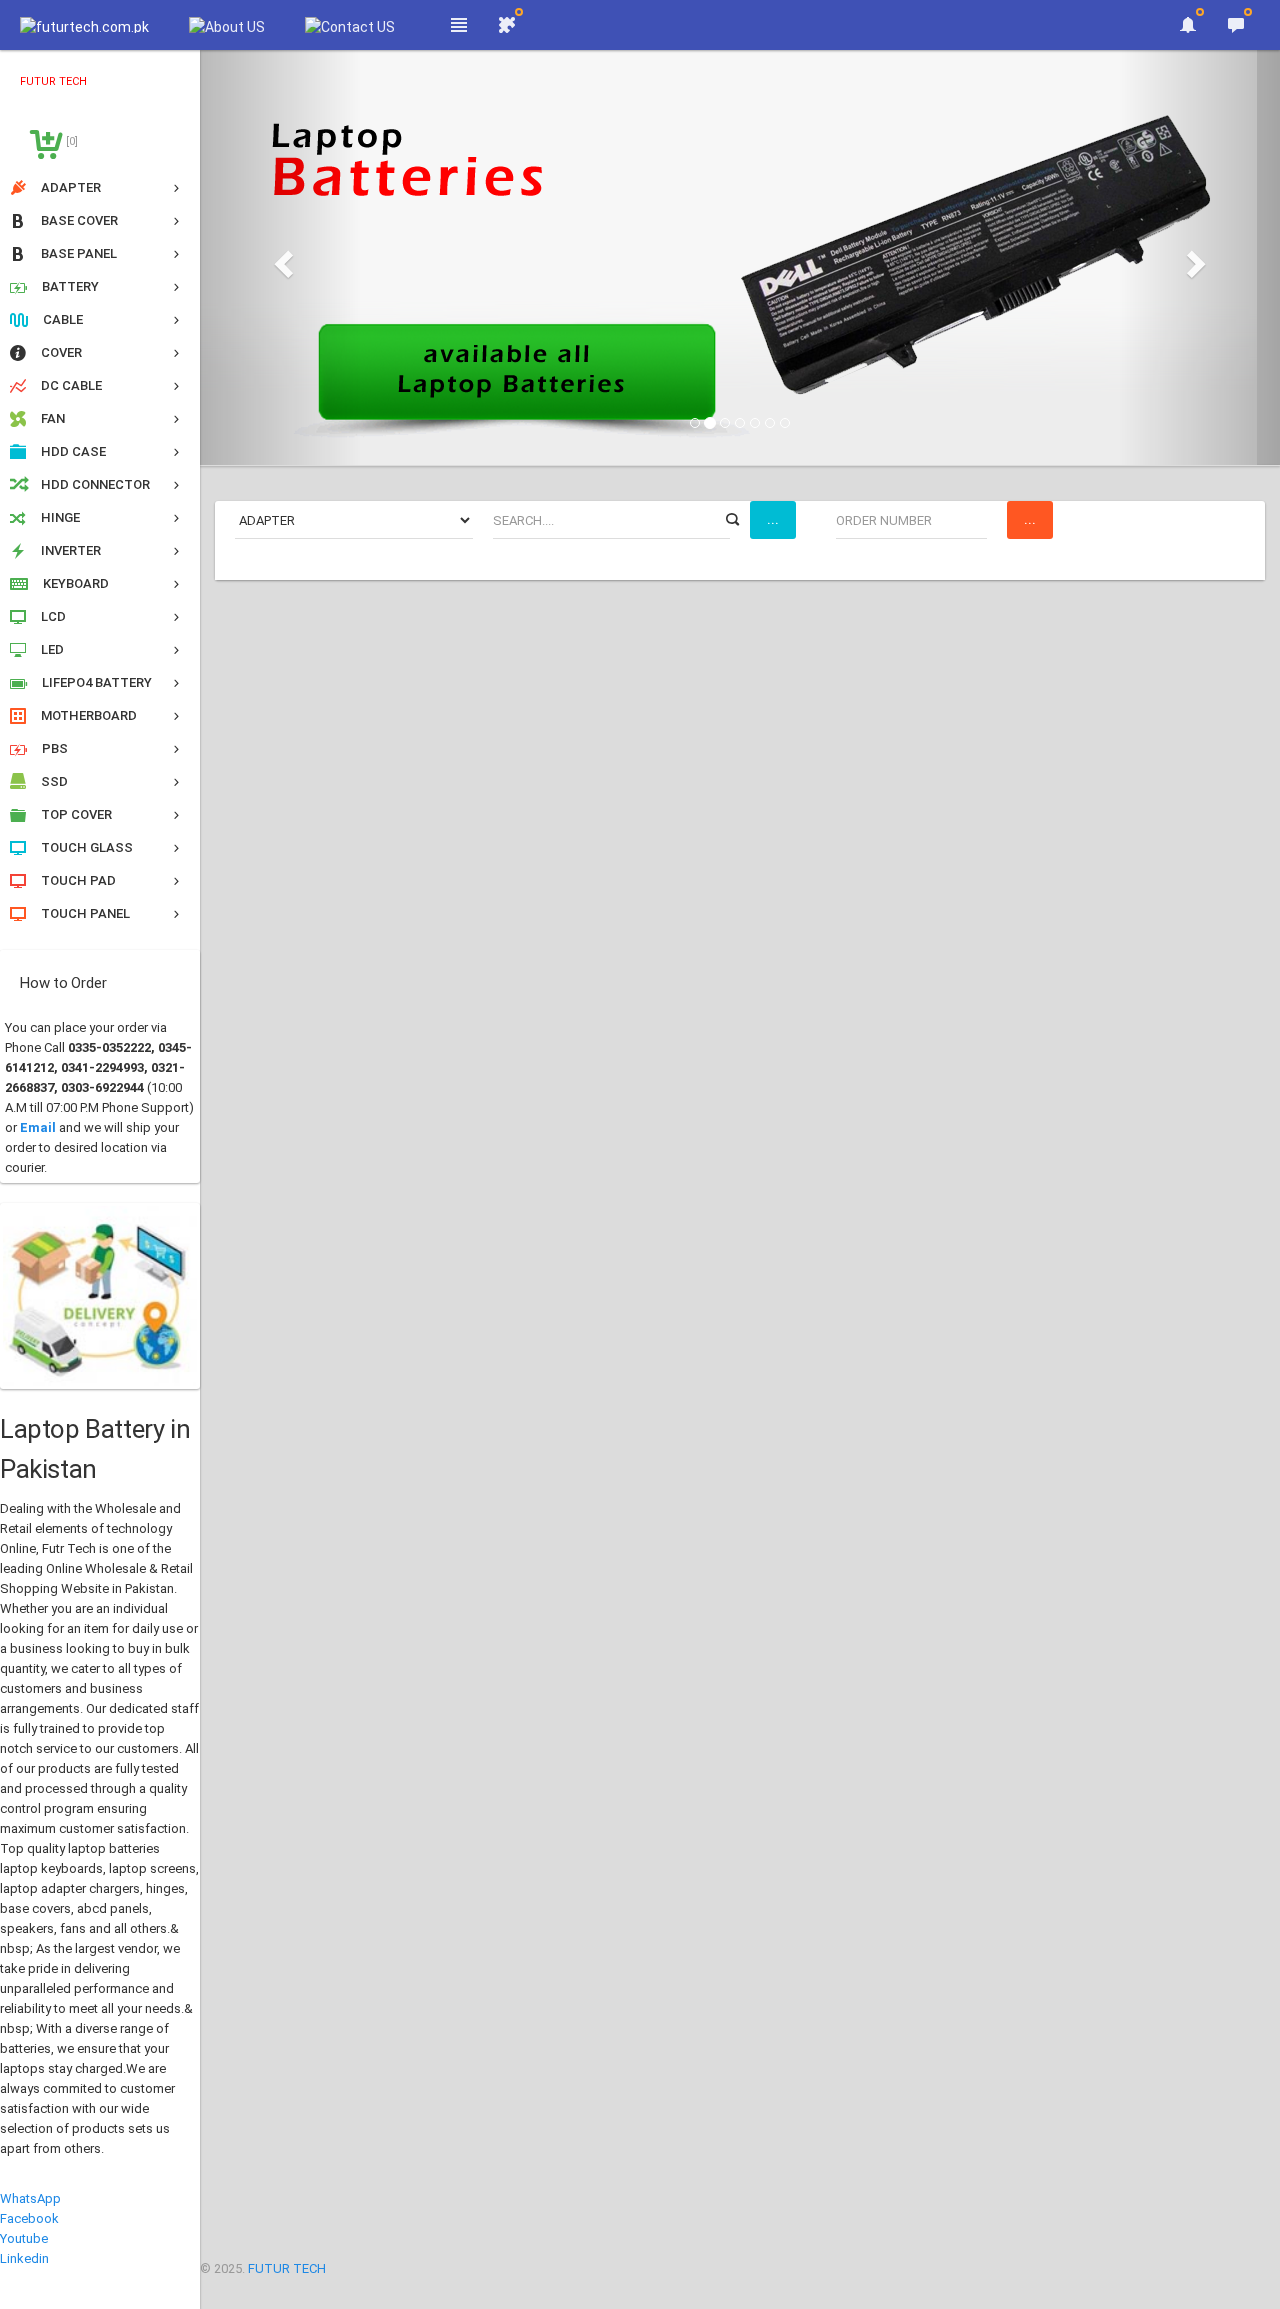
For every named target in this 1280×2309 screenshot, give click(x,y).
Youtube (24, 2238)
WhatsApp (30, 2198)
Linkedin (24, 2258)
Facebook (29, 2218)
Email (38, 1127)
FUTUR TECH (287, 2268)
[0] (70, 141)
